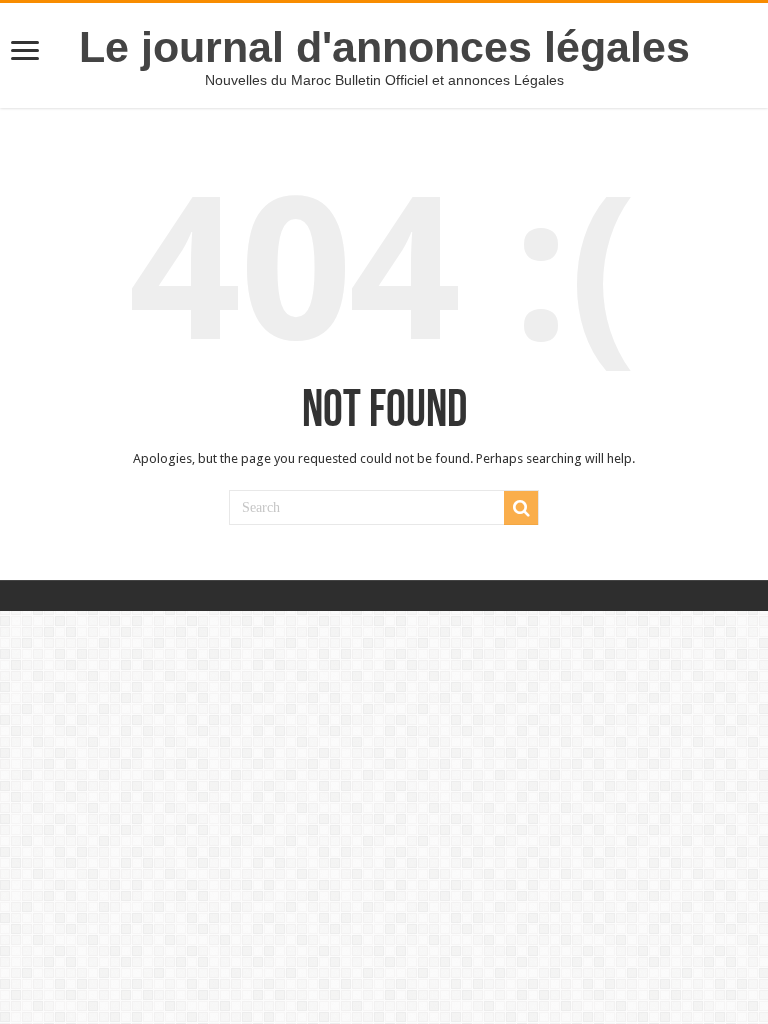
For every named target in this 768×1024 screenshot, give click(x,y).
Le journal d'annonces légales (384, 47)
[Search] (521, 508)
